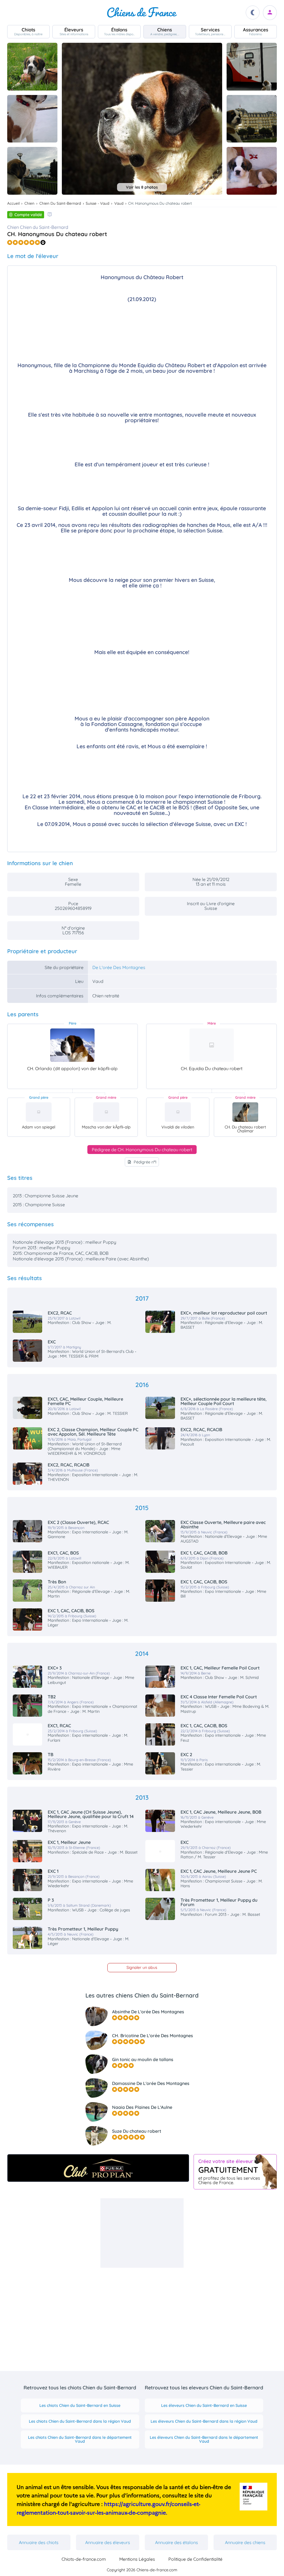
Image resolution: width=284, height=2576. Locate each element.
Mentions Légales (137, 2559)
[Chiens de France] (142, 12)
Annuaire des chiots (39, 2542)
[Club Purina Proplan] (98, 2168)
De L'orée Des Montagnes (119, 967)
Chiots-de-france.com (84, 2559)
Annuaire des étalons (177, 2542)
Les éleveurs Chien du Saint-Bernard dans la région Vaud (204, 2421)
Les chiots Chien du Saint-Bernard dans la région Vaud (80, 2421)
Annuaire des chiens (245, 2542)
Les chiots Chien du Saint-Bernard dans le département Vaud (80, 2439)
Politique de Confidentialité (195, 2559)
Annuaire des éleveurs (108, 2542)
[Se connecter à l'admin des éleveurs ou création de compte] (270, 13)
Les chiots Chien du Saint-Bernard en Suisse (80, 2405)
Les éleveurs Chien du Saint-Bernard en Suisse (204, 2405)
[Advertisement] (142, 2233)
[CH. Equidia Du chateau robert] (212, 1045)
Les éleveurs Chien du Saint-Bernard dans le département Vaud (204, 2439)
